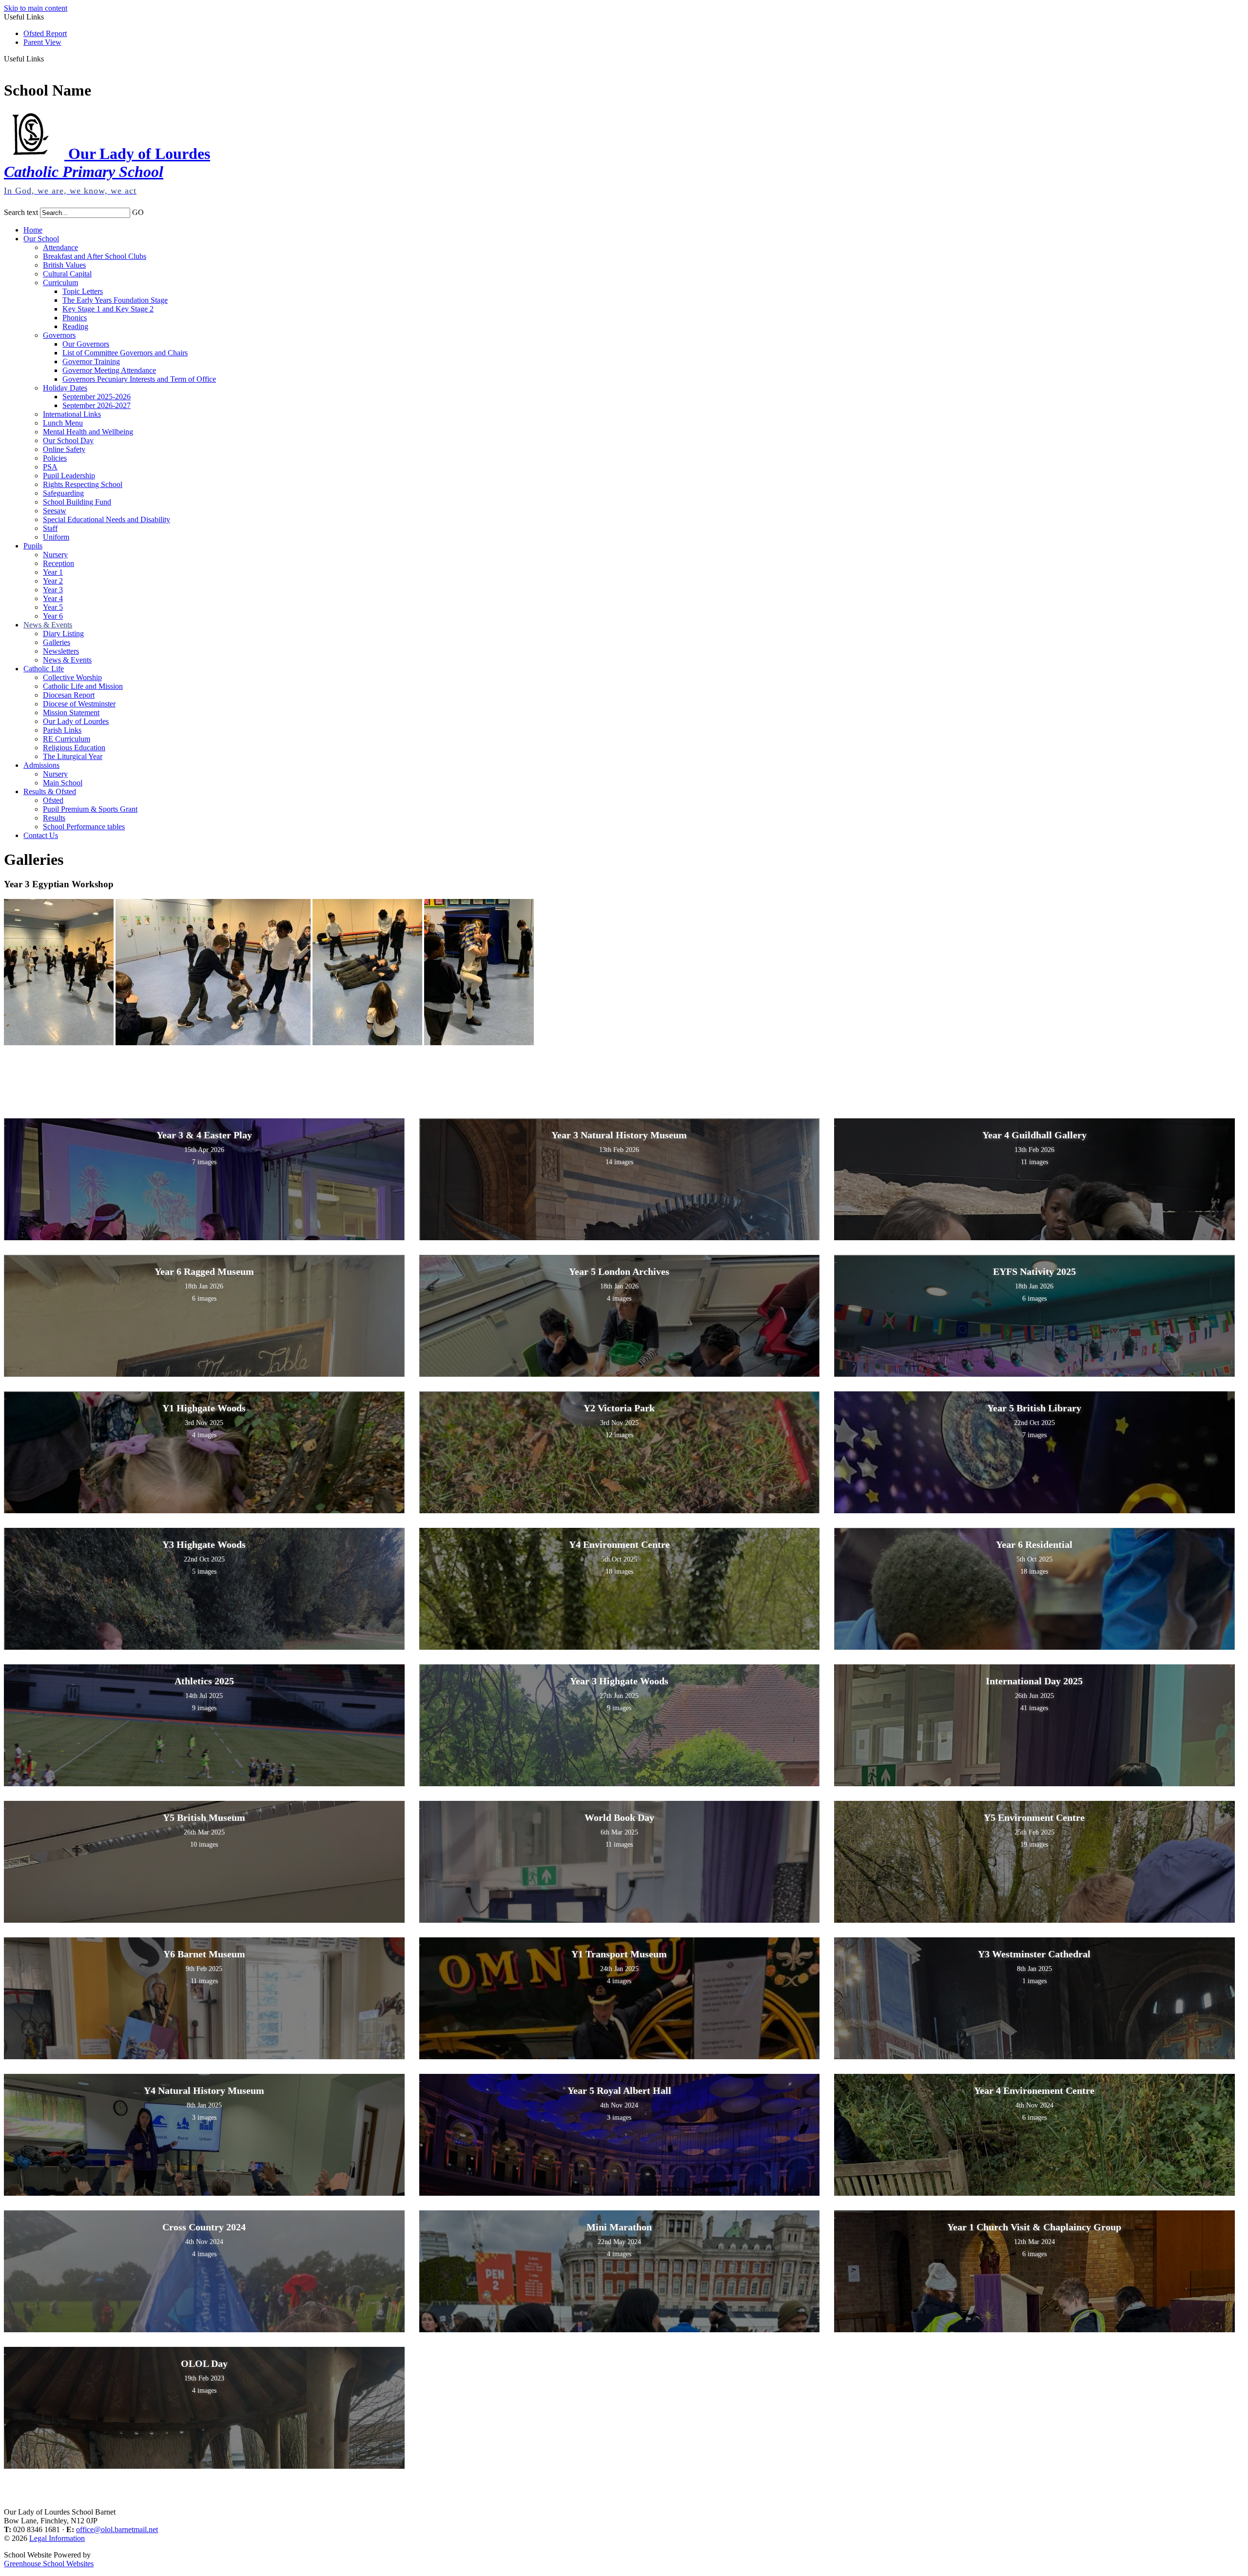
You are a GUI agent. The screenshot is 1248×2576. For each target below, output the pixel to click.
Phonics (75, 318)
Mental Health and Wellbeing (88, 432)
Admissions (41, 765)
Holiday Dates (65, 388)
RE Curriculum (67, 739)
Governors (59, 335)
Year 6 (53, 616)
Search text (21, 212)
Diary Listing (63, 634)
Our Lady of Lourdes (76, 721)
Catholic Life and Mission (83, 686)
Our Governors (86, 344)
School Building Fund (77, 502)
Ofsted (53, 800)
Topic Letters (83, 291)
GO (138, 212)
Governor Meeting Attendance (109, 370)
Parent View (42, 42)
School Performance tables (84, 827)
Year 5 (53, 607)
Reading (75, 326)
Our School (41, 239)
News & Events (48, 625)
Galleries (57, 642)
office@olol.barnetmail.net (117, 2529)
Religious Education (74, 748)
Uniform (56, 537)
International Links (72, 414)
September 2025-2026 (97, 397)
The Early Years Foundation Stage (115, 300)
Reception (58, 563)
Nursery (55, 555)
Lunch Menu (63, 423)
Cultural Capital (67, 274)
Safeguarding (63, 493)
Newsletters (61, 651)
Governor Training (91, 361)
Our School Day (68, 440)
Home (33, 230)
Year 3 (53, 590)
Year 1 (53, 572)
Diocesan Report (69, 695)
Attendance (60, 247)
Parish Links (62, 730)
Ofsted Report (45, 33)
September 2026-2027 (97, 405)
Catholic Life (44, 669)
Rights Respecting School (83, 484)
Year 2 (53, 581)
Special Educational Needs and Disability (107, 519)
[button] (48, 59)
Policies (55, 458)
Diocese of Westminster (79, 704)
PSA (50, 467)
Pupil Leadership (69, 476)
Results (54, 818)
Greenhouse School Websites (49, 2564)
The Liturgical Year (73, 756)
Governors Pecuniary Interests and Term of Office (139, 379)
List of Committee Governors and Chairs (125, 353)
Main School (63, 783)
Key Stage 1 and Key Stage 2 (108, 309)
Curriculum (60, 283)
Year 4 (53, 598)
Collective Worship (72, 677)
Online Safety (64, 449)
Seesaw (55, 511)
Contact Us (41, 835)
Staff (50, 528)
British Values (64, 265)
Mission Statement (71, 712)
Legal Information (57, 2538)
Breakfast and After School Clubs (95, 256)
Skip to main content (36, 8)
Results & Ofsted (50, 791)
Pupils (33, 546)
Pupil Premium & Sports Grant (90, 809)
